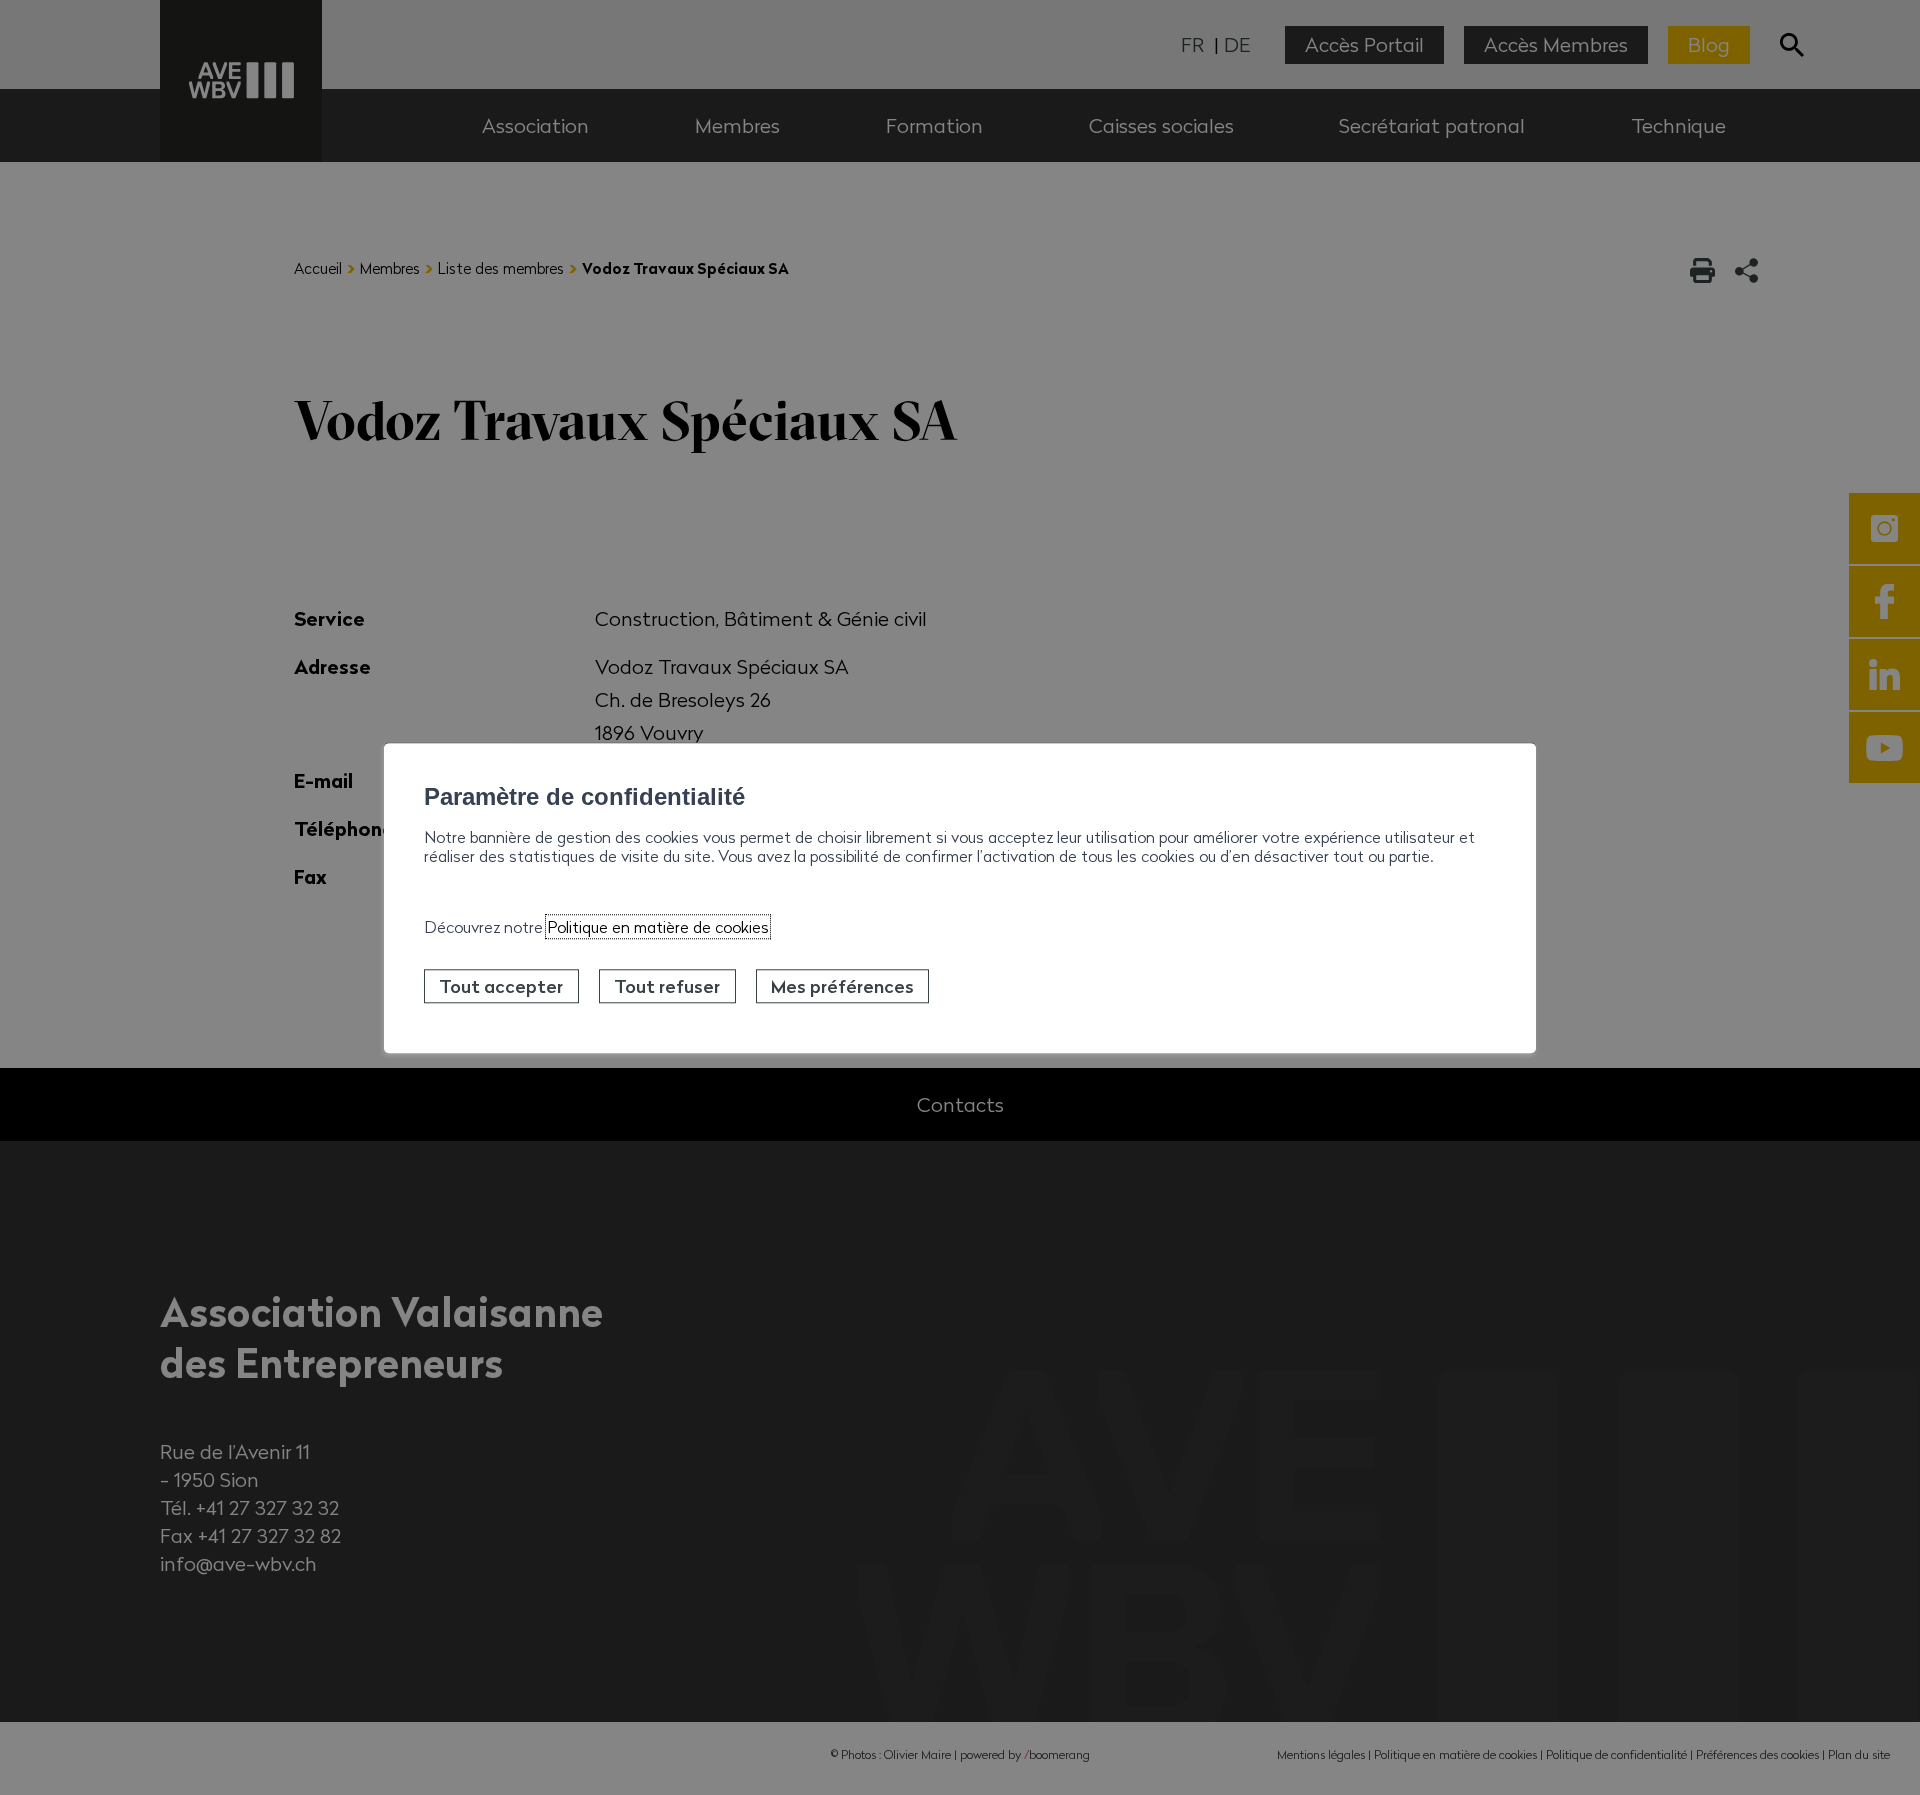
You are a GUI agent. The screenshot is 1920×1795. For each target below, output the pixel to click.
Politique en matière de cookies (658, 926)
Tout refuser (667, 986)
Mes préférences (842, 986)
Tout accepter (501, 986)
